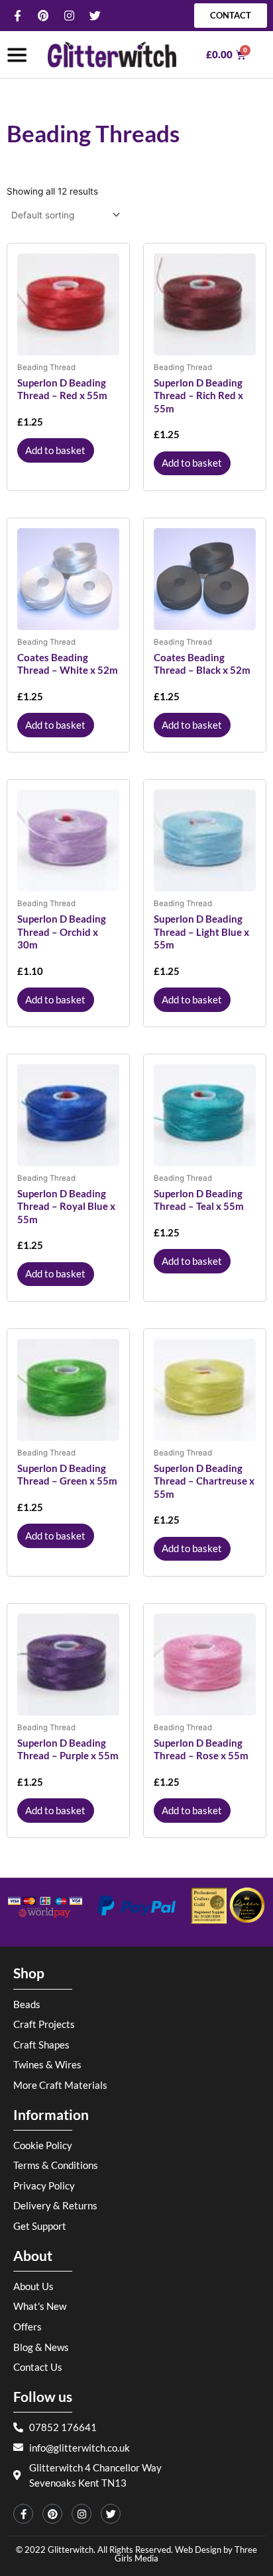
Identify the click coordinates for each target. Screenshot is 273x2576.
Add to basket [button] (55, 450)
